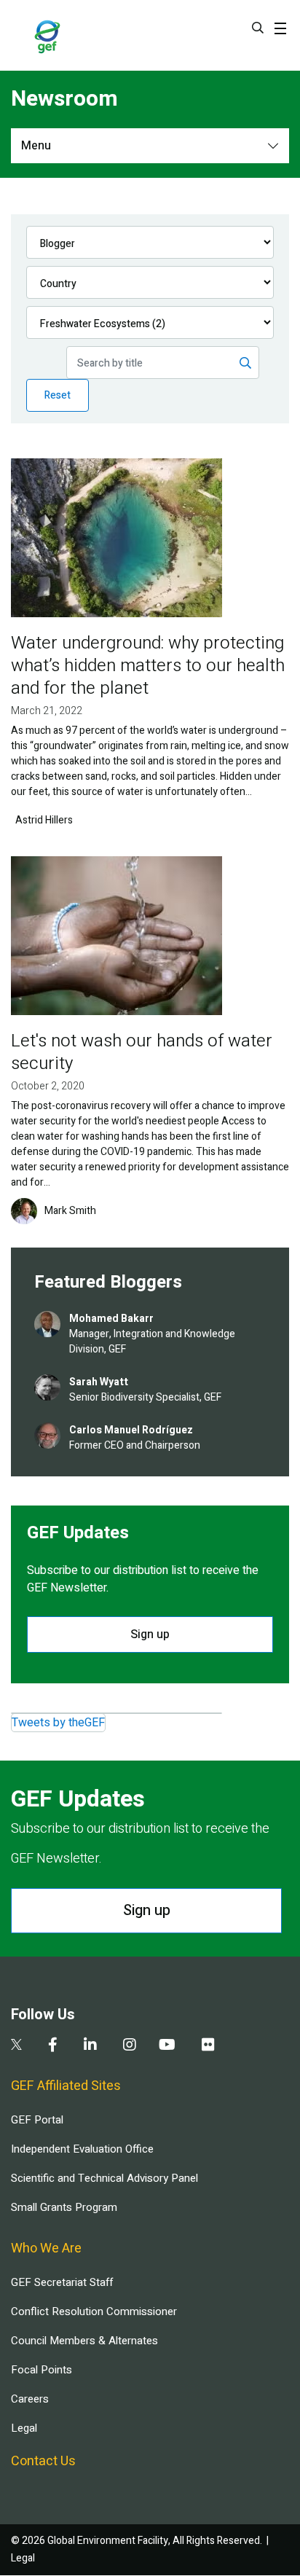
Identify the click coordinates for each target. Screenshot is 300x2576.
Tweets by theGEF (58, 1723)
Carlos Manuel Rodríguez (131, 1430)
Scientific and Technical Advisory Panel (104, 2178)
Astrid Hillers (44, 821)
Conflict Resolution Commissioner (94, 2311)
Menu (36, 146)
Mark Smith (70, 1211)
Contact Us (43, 2461)
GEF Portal (37, 2120)
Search (258, 28)
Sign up (150, 1635)
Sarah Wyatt (99, 1382)
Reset (58, 395)
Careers (30, 2399)
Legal (24, 2428)
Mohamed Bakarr (111, 1319)
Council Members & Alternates (84, 2341)
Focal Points (42, 2370)
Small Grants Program (64, 2207)
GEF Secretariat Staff (62, 2282)
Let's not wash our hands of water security (142, 1052)
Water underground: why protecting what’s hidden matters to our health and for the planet (148, 666)
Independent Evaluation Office (82, 2149)
